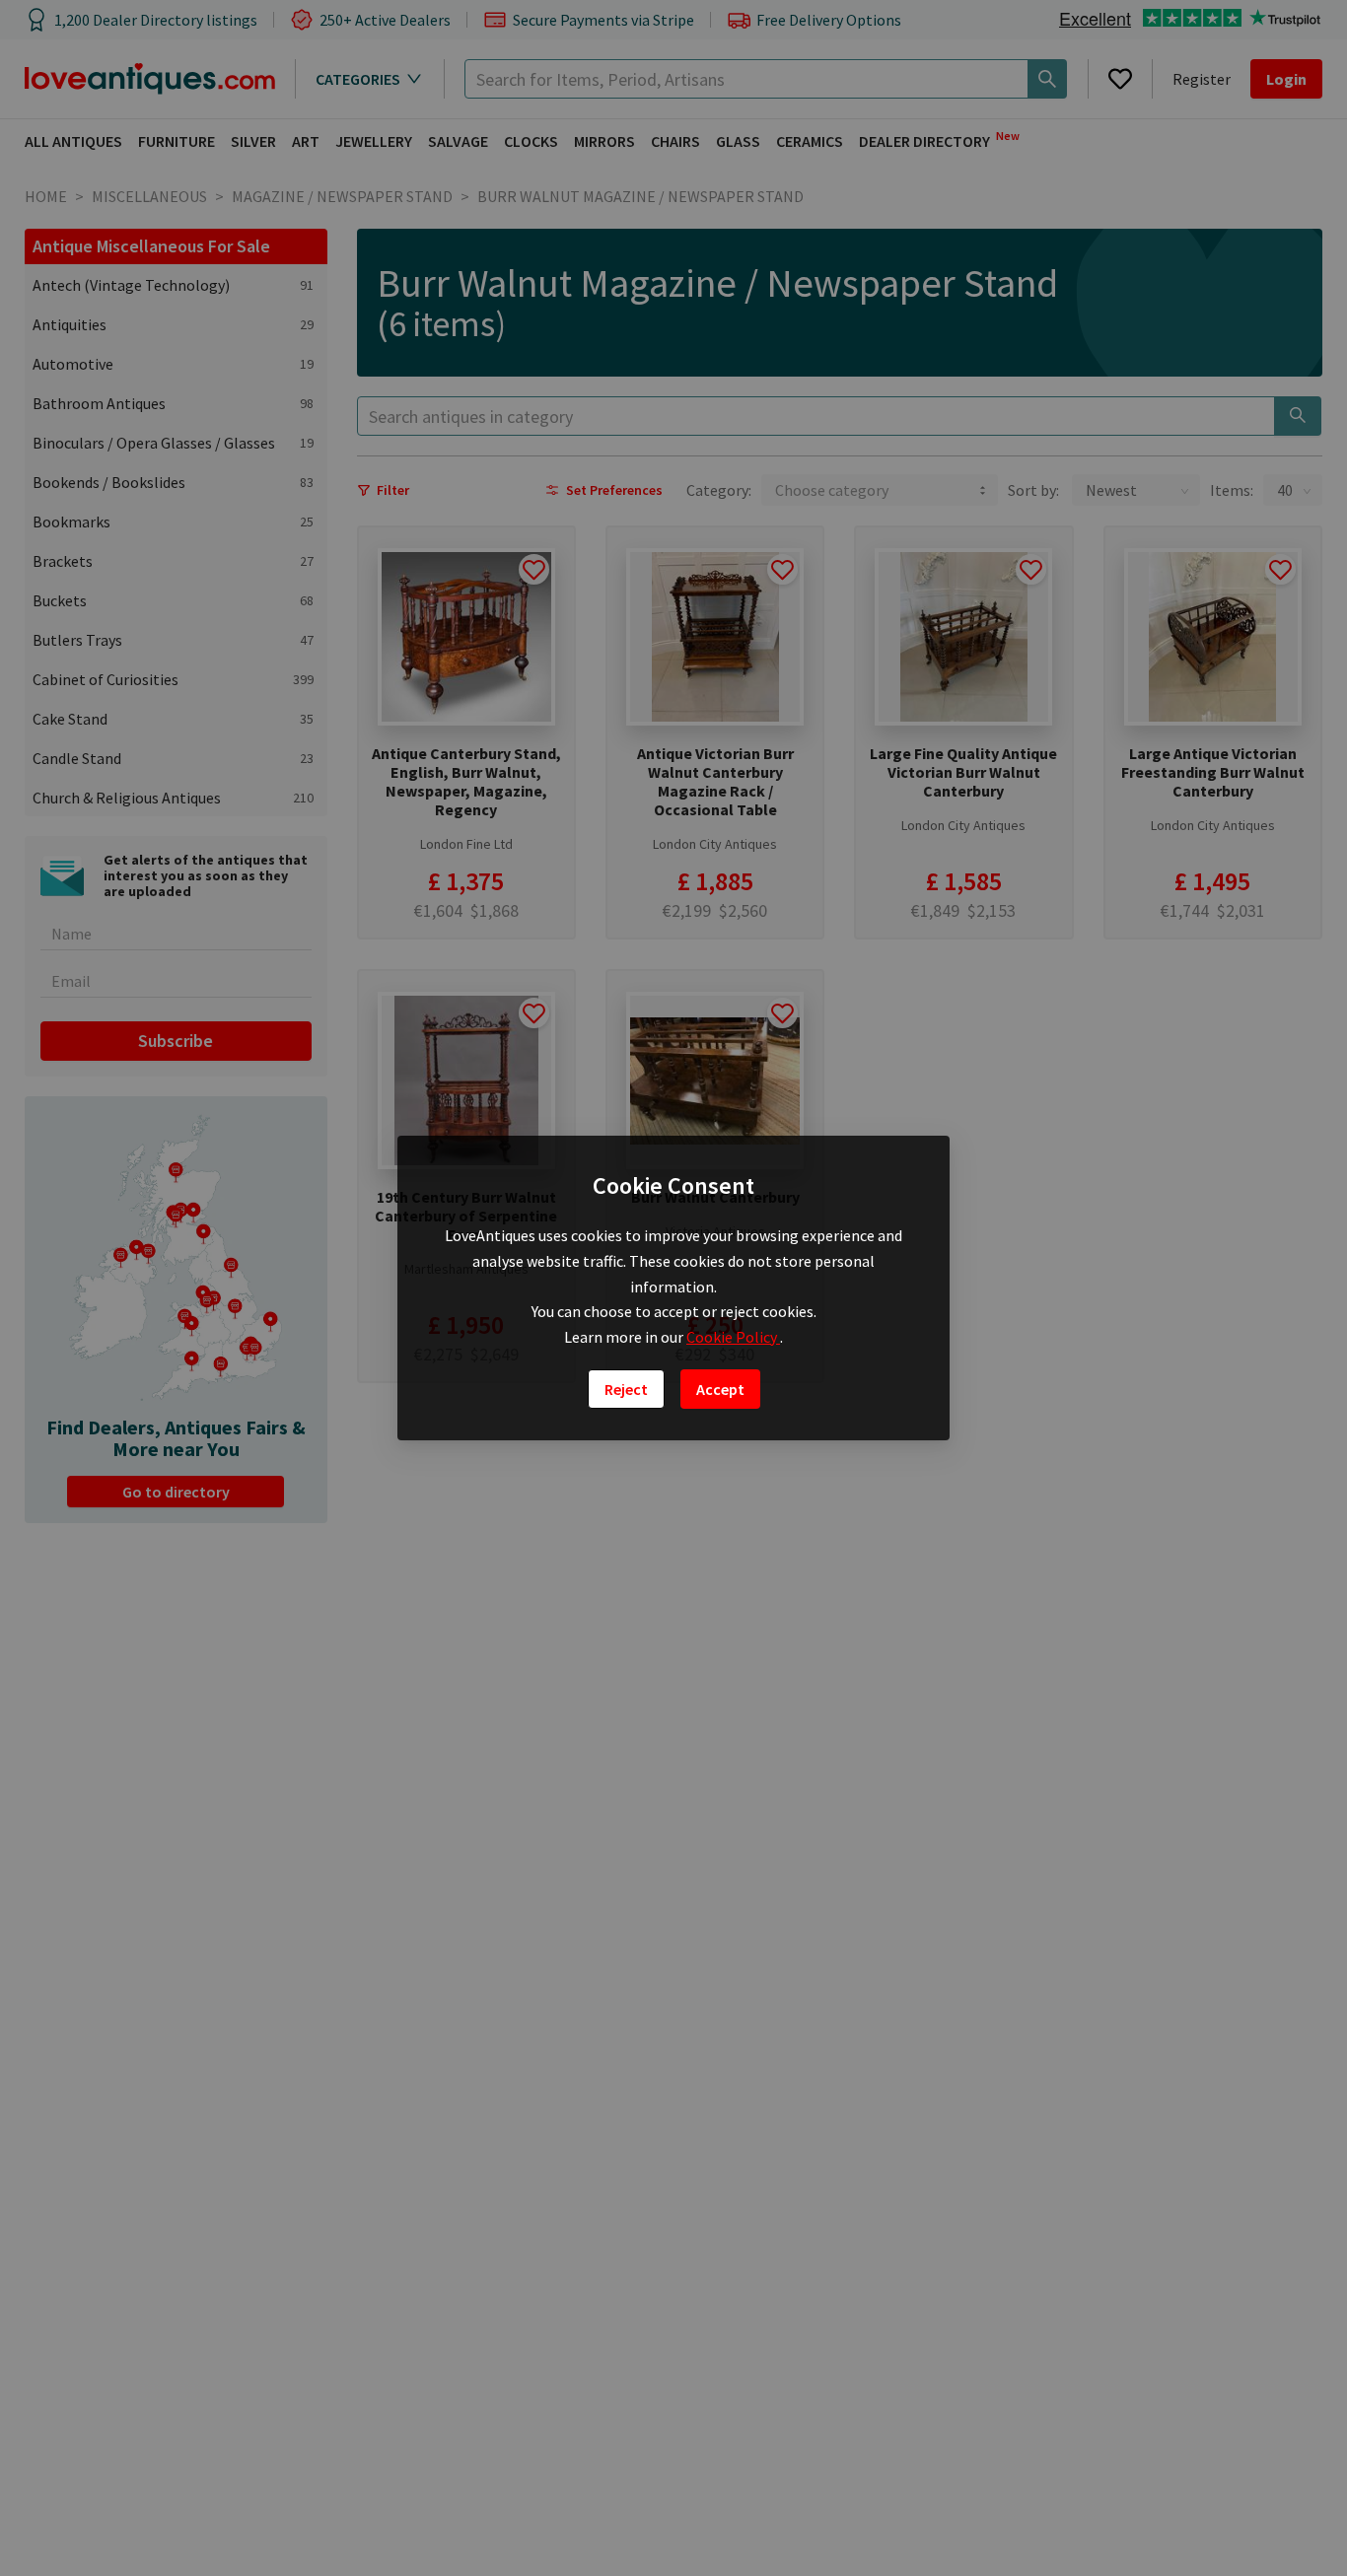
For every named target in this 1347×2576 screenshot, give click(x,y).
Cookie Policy (733, 1337)
